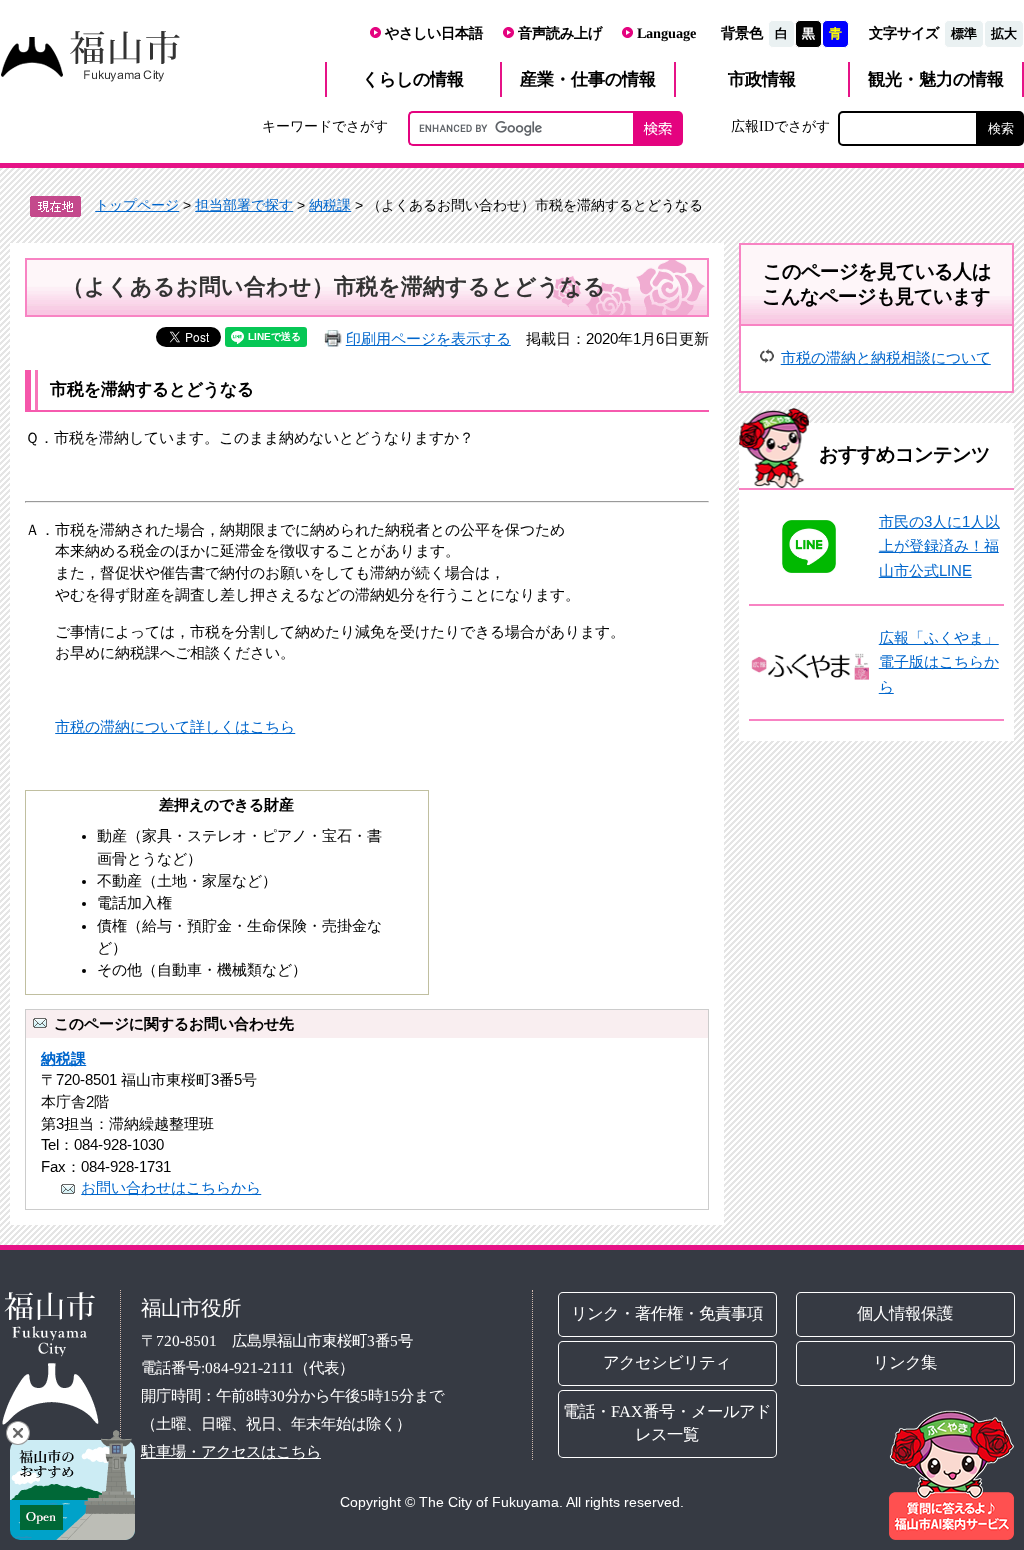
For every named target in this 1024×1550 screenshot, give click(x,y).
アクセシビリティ (668, 1362)
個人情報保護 (905, 1313)
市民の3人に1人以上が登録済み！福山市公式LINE (939, 546)
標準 (964, 33)
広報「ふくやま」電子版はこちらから (939, 662)
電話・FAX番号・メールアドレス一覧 (668, 1423)
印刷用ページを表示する (428, 338)
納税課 (330, 205)
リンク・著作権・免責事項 (668, 1313)
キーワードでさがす (325, 126)
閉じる (18, 1433)
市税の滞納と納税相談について (886, 357)
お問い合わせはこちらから (171, 1187)
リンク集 (905, 1362)
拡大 (1004, 33)
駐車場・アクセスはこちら (231, 1451)
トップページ (137, 205)
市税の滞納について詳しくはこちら (175, 726)
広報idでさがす (780, 126)
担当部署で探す (244, 205)
